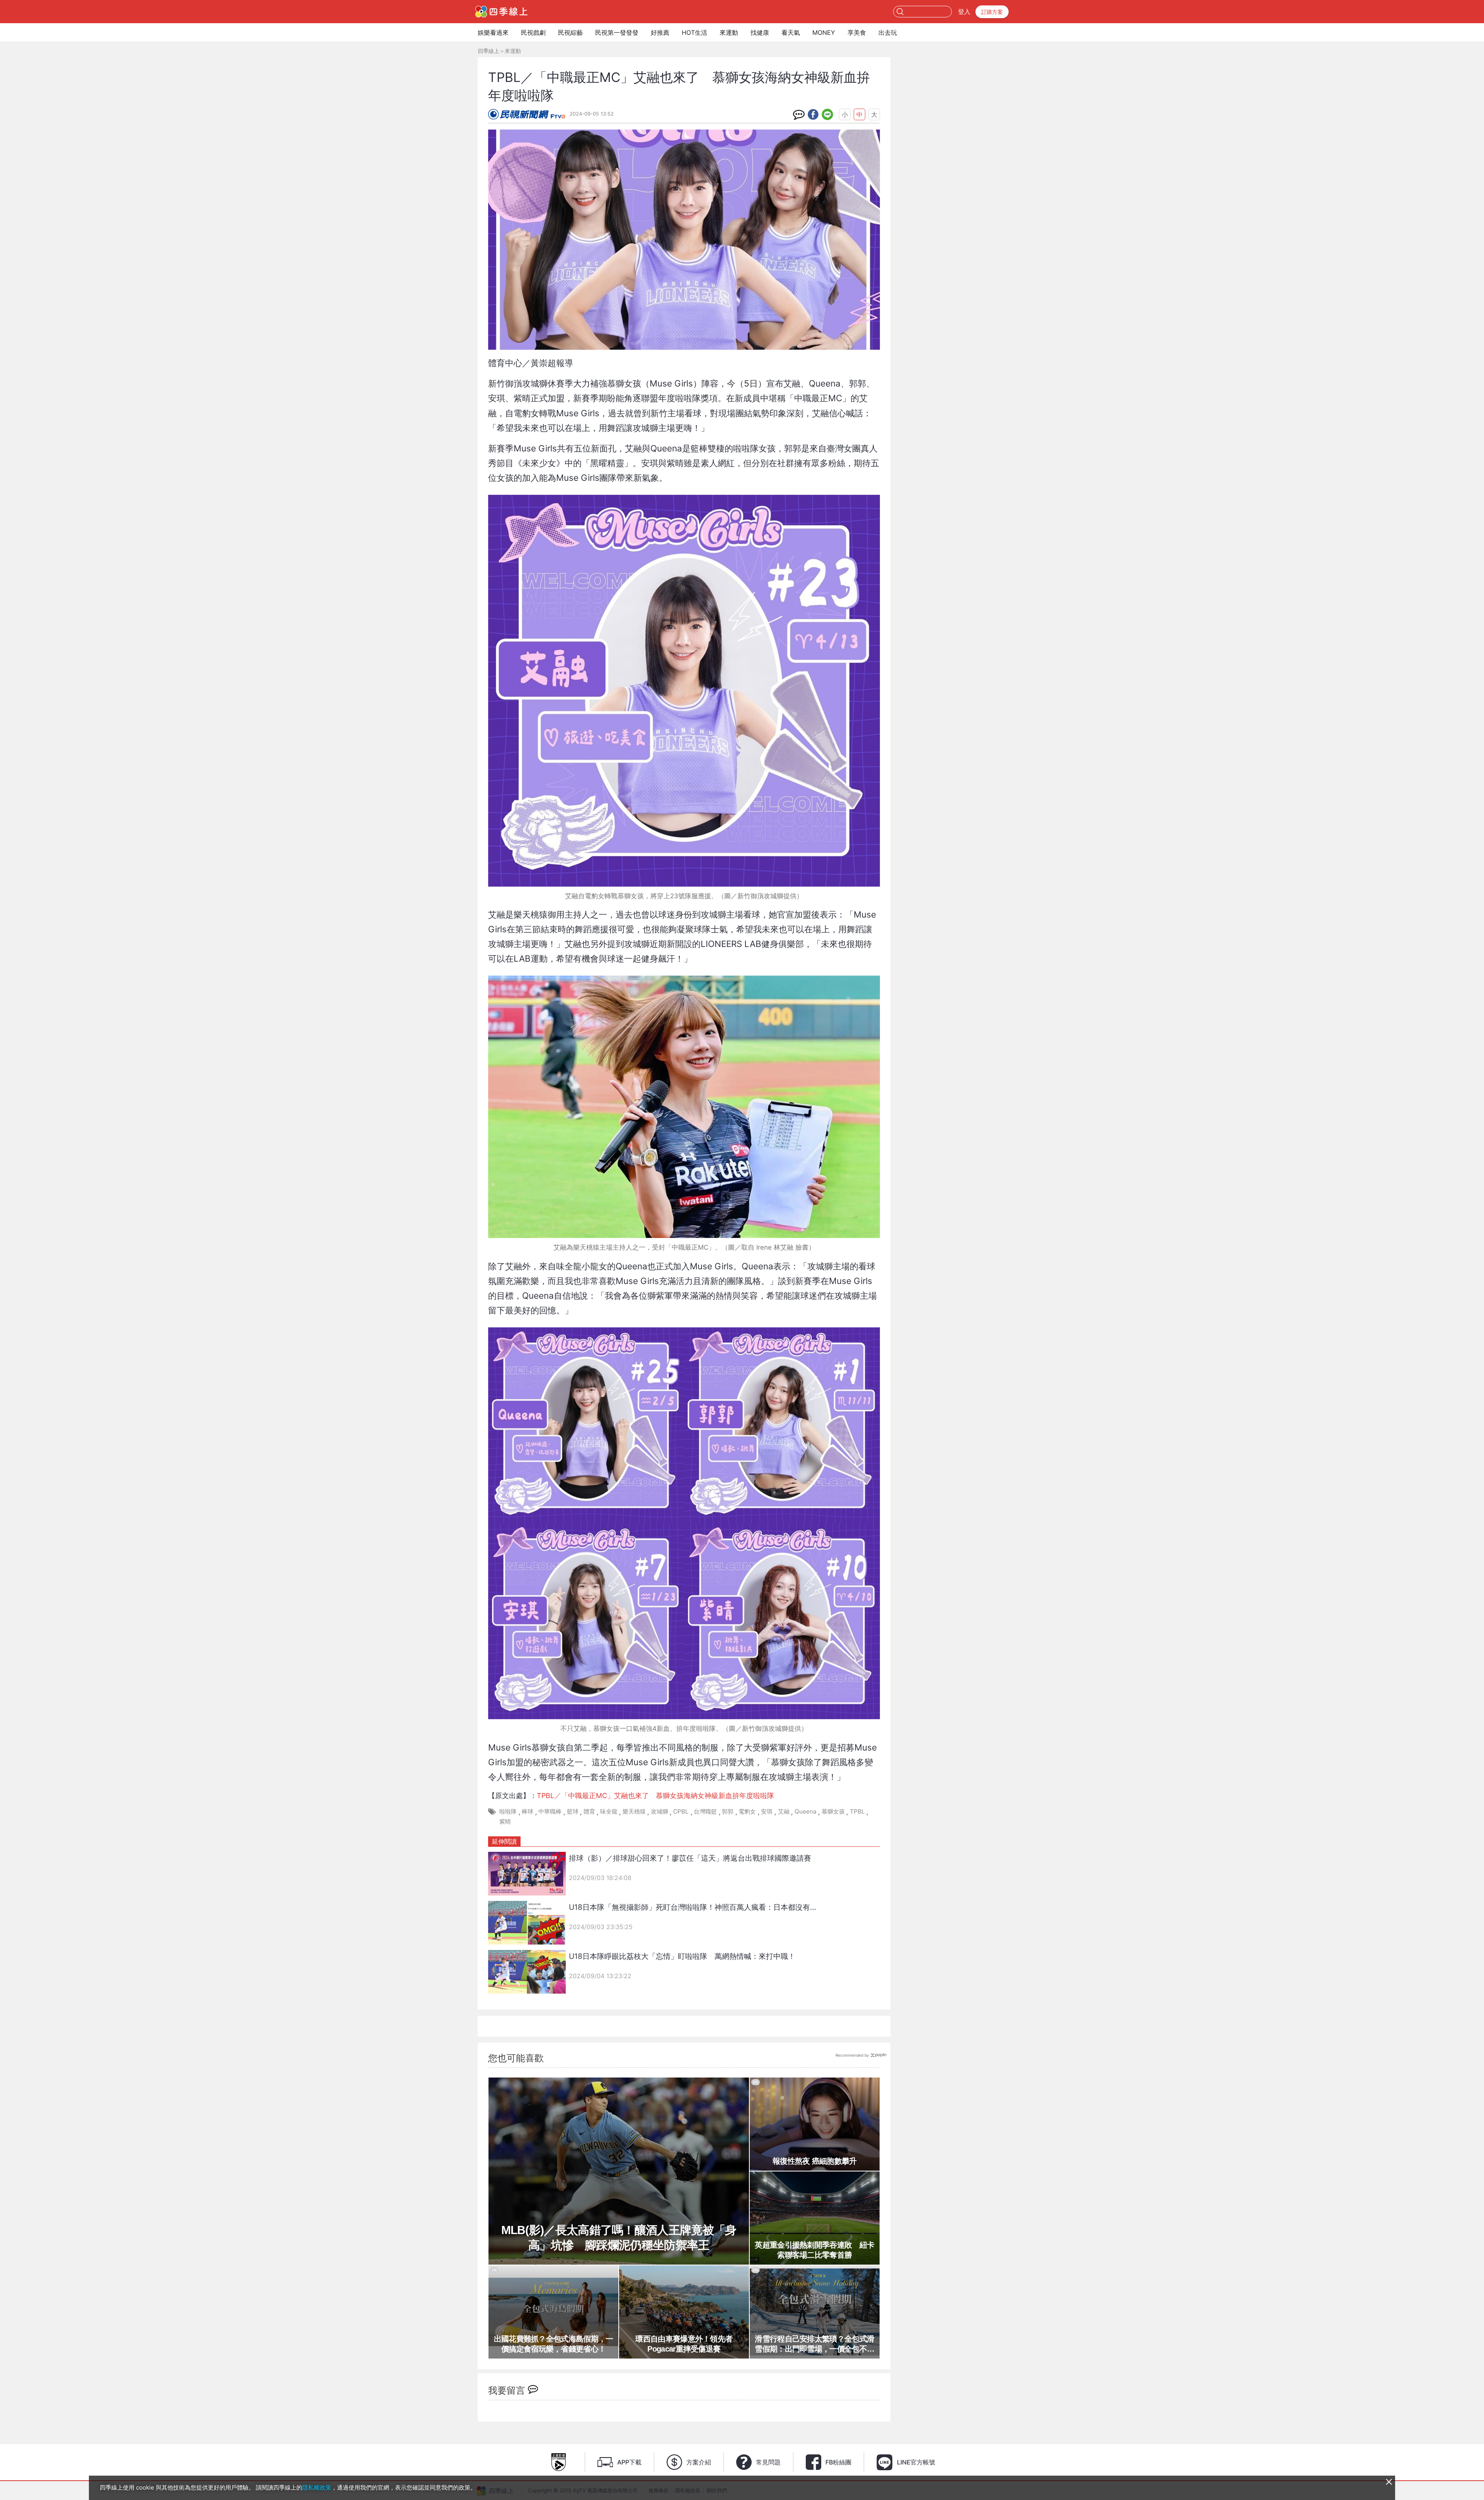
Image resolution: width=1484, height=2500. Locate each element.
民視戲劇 (533, 32)
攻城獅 (659, 1811)
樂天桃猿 (634, 1811)
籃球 (573, 1811)
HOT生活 (694, 32)
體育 (589, 1811)
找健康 (760, 32)
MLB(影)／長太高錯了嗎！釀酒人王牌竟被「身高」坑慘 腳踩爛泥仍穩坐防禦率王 (619, 2238)
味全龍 (609, 1811)
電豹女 (747, 1811)
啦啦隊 (508, 1811)
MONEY (824, 32)
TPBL (857, 1811)
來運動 (729, 32)
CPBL (681, 1811)
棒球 (528, 1811)
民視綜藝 (570, 32)
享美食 (857, 32)
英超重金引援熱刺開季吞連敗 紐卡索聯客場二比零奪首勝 (814, 2250)
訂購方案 (992, 12)
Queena (806, 1811)
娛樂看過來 (493, 32)
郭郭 (728, 1811)
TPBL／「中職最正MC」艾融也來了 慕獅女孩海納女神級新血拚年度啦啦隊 (655, 1796)
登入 (964, 12)
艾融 (784, 1811)
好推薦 (660, 32)
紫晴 (505, 1821)
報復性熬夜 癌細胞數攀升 (815, 2161)
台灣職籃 (705, 1811)
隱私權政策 (317, 2487)
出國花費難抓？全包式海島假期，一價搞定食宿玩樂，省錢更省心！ (554, 2344)
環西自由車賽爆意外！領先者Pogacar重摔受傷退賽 (684, 2344)
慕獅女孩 (833, 1811)
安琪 (767, 1811)
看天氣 (791, 32)
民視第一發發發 (617, 32)
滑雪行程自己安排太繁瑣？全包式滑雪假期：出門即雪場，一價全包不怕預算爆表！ (814, 2344)
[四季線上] (501, 12)
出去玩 (888, 32)
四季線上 (488, 51)
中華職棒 (550, 1811)
